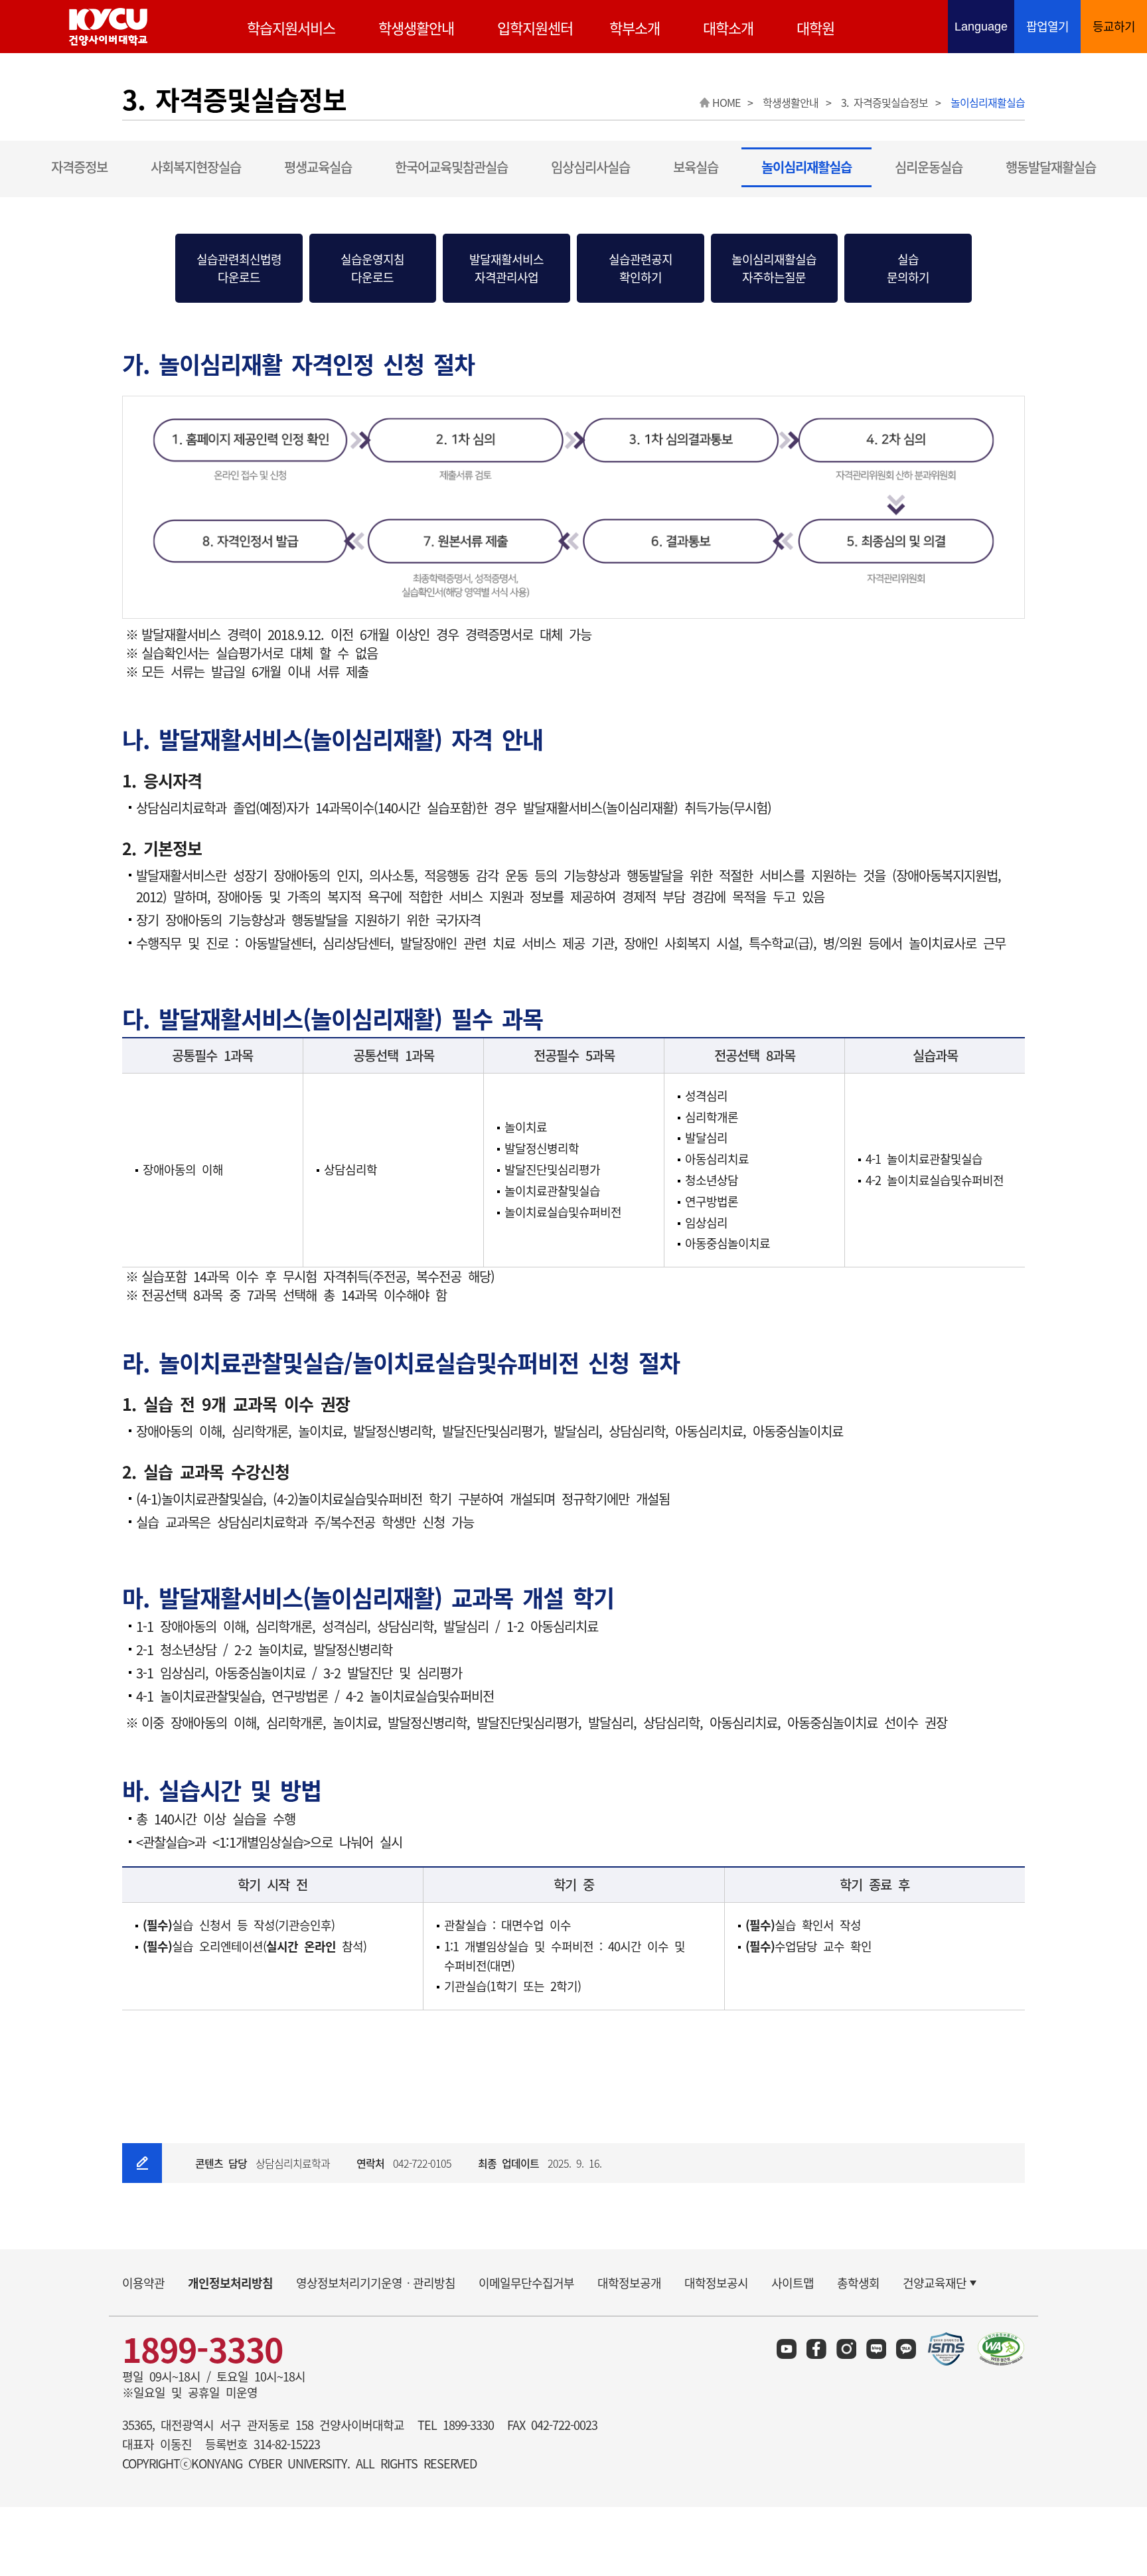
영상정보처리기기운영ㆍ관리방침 (376, 2283)
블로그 (876, 2349)
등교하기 (1114, 26)
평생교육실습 (318, 167)
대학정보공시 (716, 2283)
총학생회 (858, 2283)
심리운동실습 (929, 167)
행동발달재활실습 (1051, 167)
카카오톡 (906, 2349)
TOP (1108, 2321)
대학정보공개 (629, 2283)
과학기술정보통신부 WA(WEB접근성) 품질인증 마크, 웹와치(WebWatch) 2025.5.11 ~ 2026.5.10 (1001, 2349)
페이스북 (816, 2349)
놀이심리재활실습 (806, 167)
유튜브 (787, 2349)
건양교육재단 (935, 2283)
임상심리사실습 (590, 167)
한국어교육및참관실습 (451, 167)
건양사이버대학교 (108, 27)
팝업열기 (1047, 26)
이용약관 (143, 2283)
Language (984, 28)
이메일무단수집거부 (526, 2283)
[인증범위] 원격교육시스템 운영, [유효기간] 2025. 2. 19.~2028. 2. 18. (947, 2349)
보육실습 (696, 167)
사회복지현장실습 (196, 167)
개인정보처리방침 (230, 2283)
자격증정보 (79, 167)
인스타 (846, 2349)
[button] (239, 268)
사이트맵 (793, 2283)
